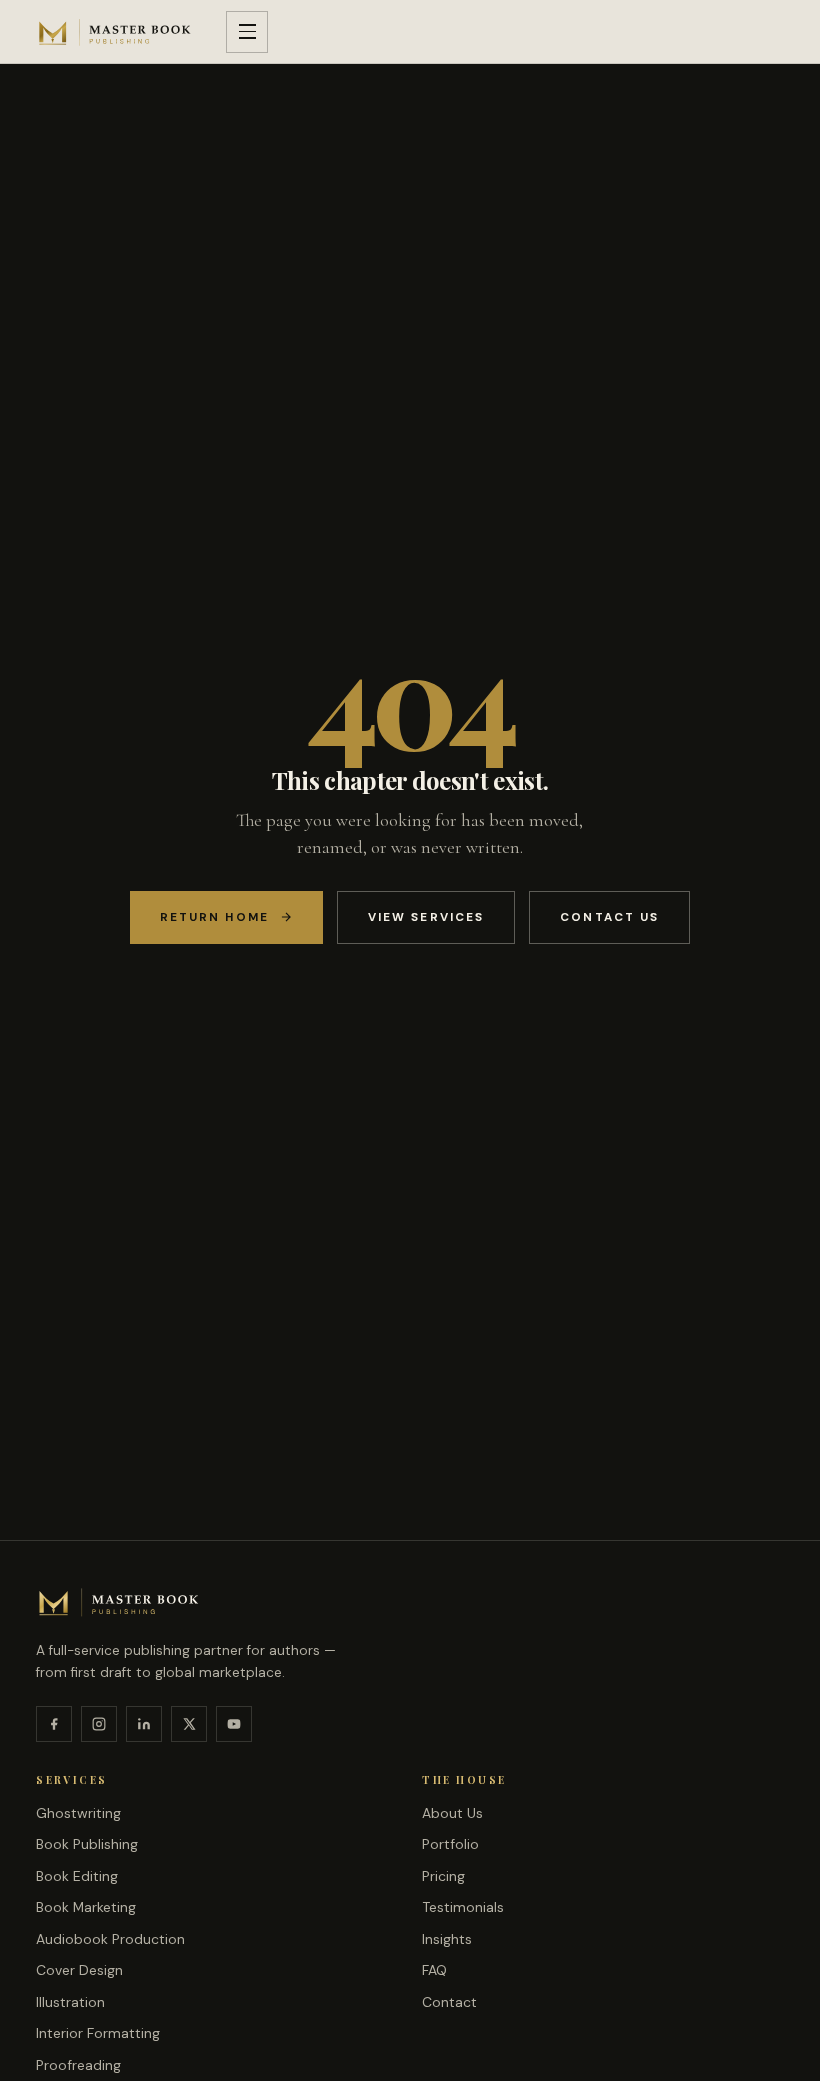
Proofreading (78, 2065)
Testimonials (463, 1907)
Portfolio (450, 1844)
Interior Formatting (98, 2033)
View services (426, 917)
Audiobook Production (110, 1939)
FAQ (434, 1970)
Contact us (609, 917)
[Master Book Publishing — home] (115, 32)
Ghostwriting (78, 1813)
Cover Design (79, 1970)
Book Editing (77, 1876)
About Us (452, 1813)
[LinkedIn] (144, 1724)
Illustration (70, 2002)
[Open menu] (247, 32)
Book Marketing (86, 1907)
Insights (447, 1939)
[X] (189, 1724)
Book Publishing (87, 1844)
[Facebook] (54, 1724)
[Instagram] (99, 1724)
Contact (449, 2002)
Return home (214, 917)
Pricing (443, 1876)
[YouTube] (234, 1724)
